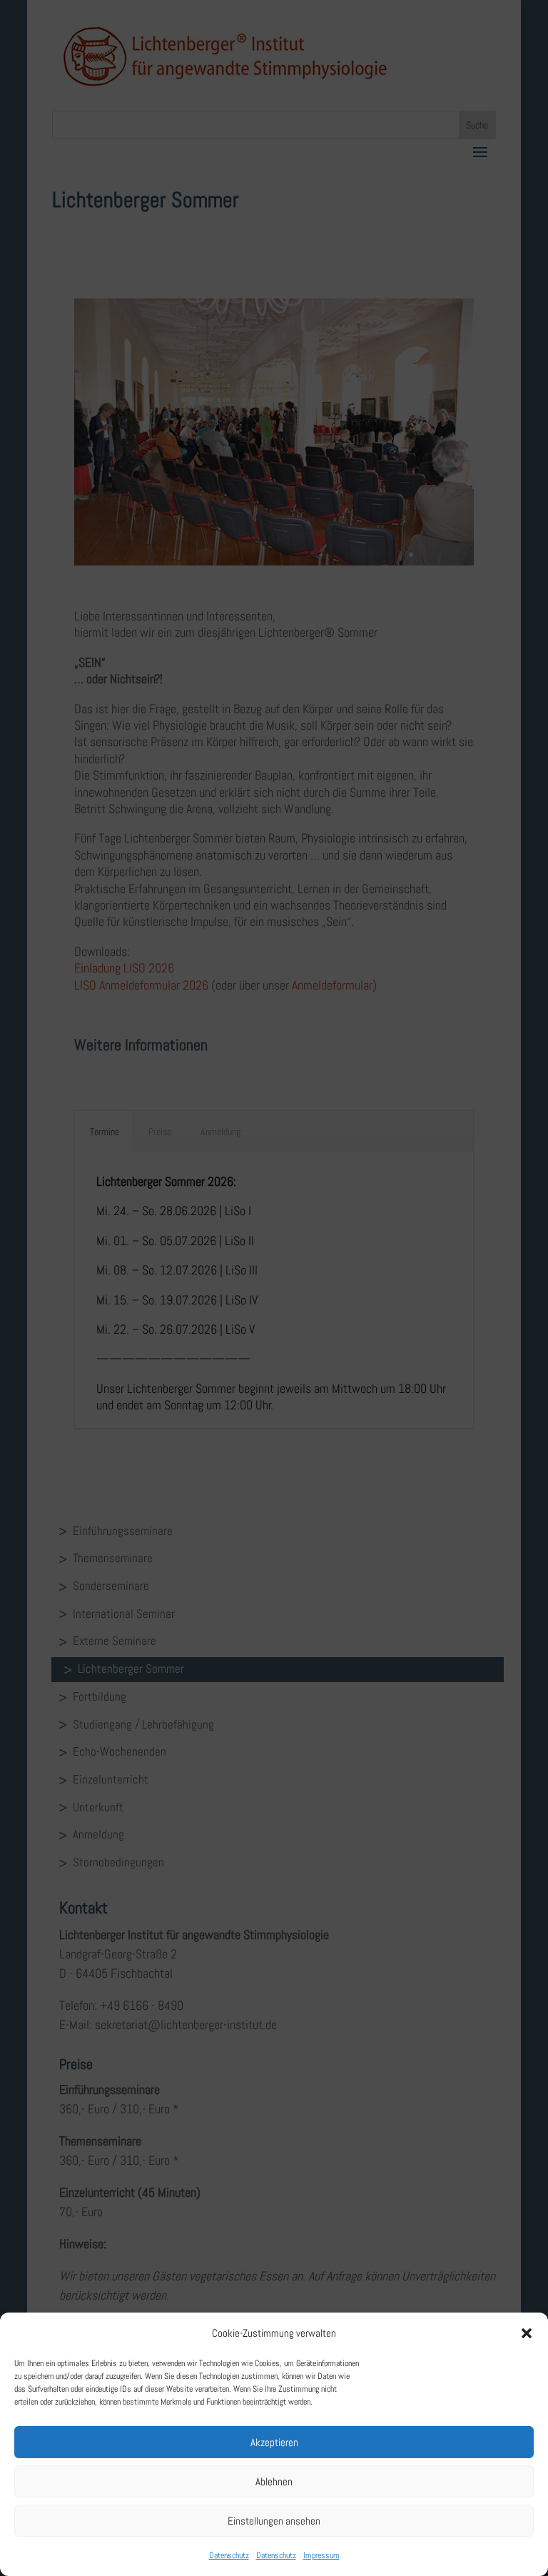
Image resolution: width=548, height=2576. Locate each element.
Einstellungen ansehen (274, 2521)
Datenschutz (229, 2555)
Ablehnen (274, 2481)
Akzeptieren (274, 2442)
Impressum (321, 2555)
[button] (527, 2333)
